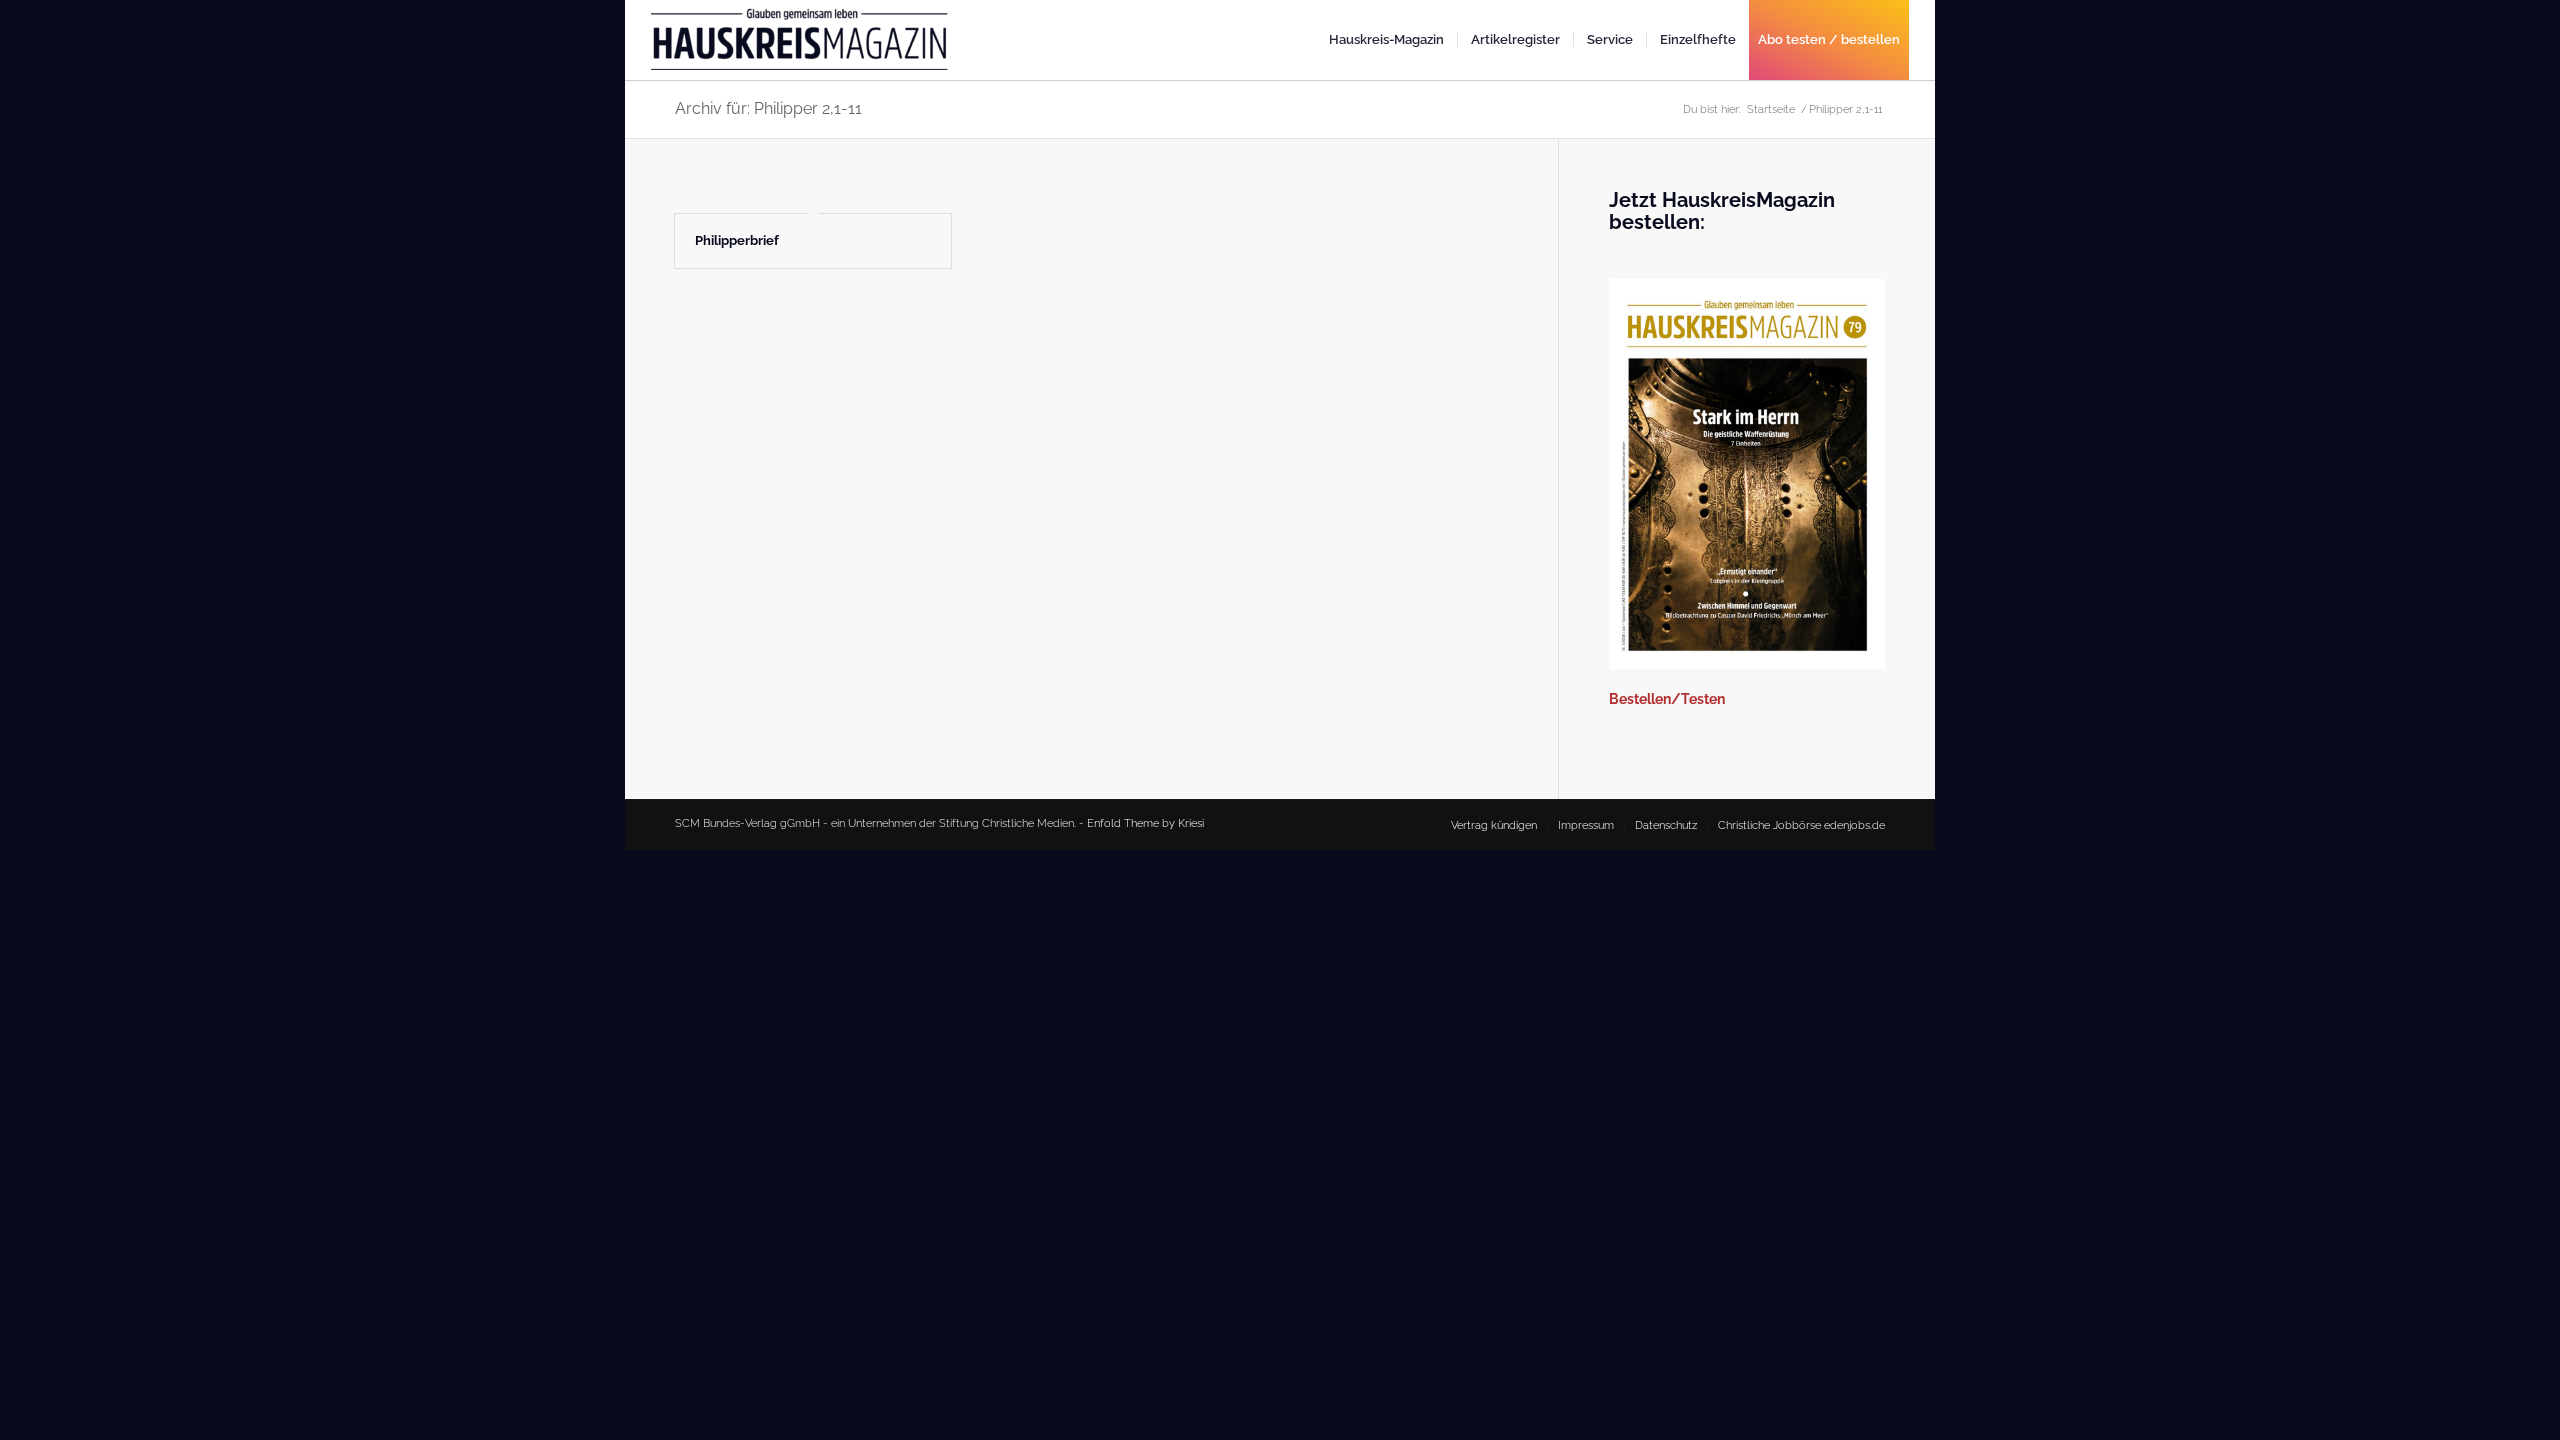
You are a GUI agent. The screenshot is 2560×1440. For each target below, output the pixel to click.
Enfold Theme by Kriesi (1145, 823)
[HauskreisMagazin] (801, 48)
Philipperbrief (737, 240)
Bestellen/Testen (1667, 699)
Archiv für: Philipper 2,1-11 (768, 108)
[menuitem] (1386, 40)
